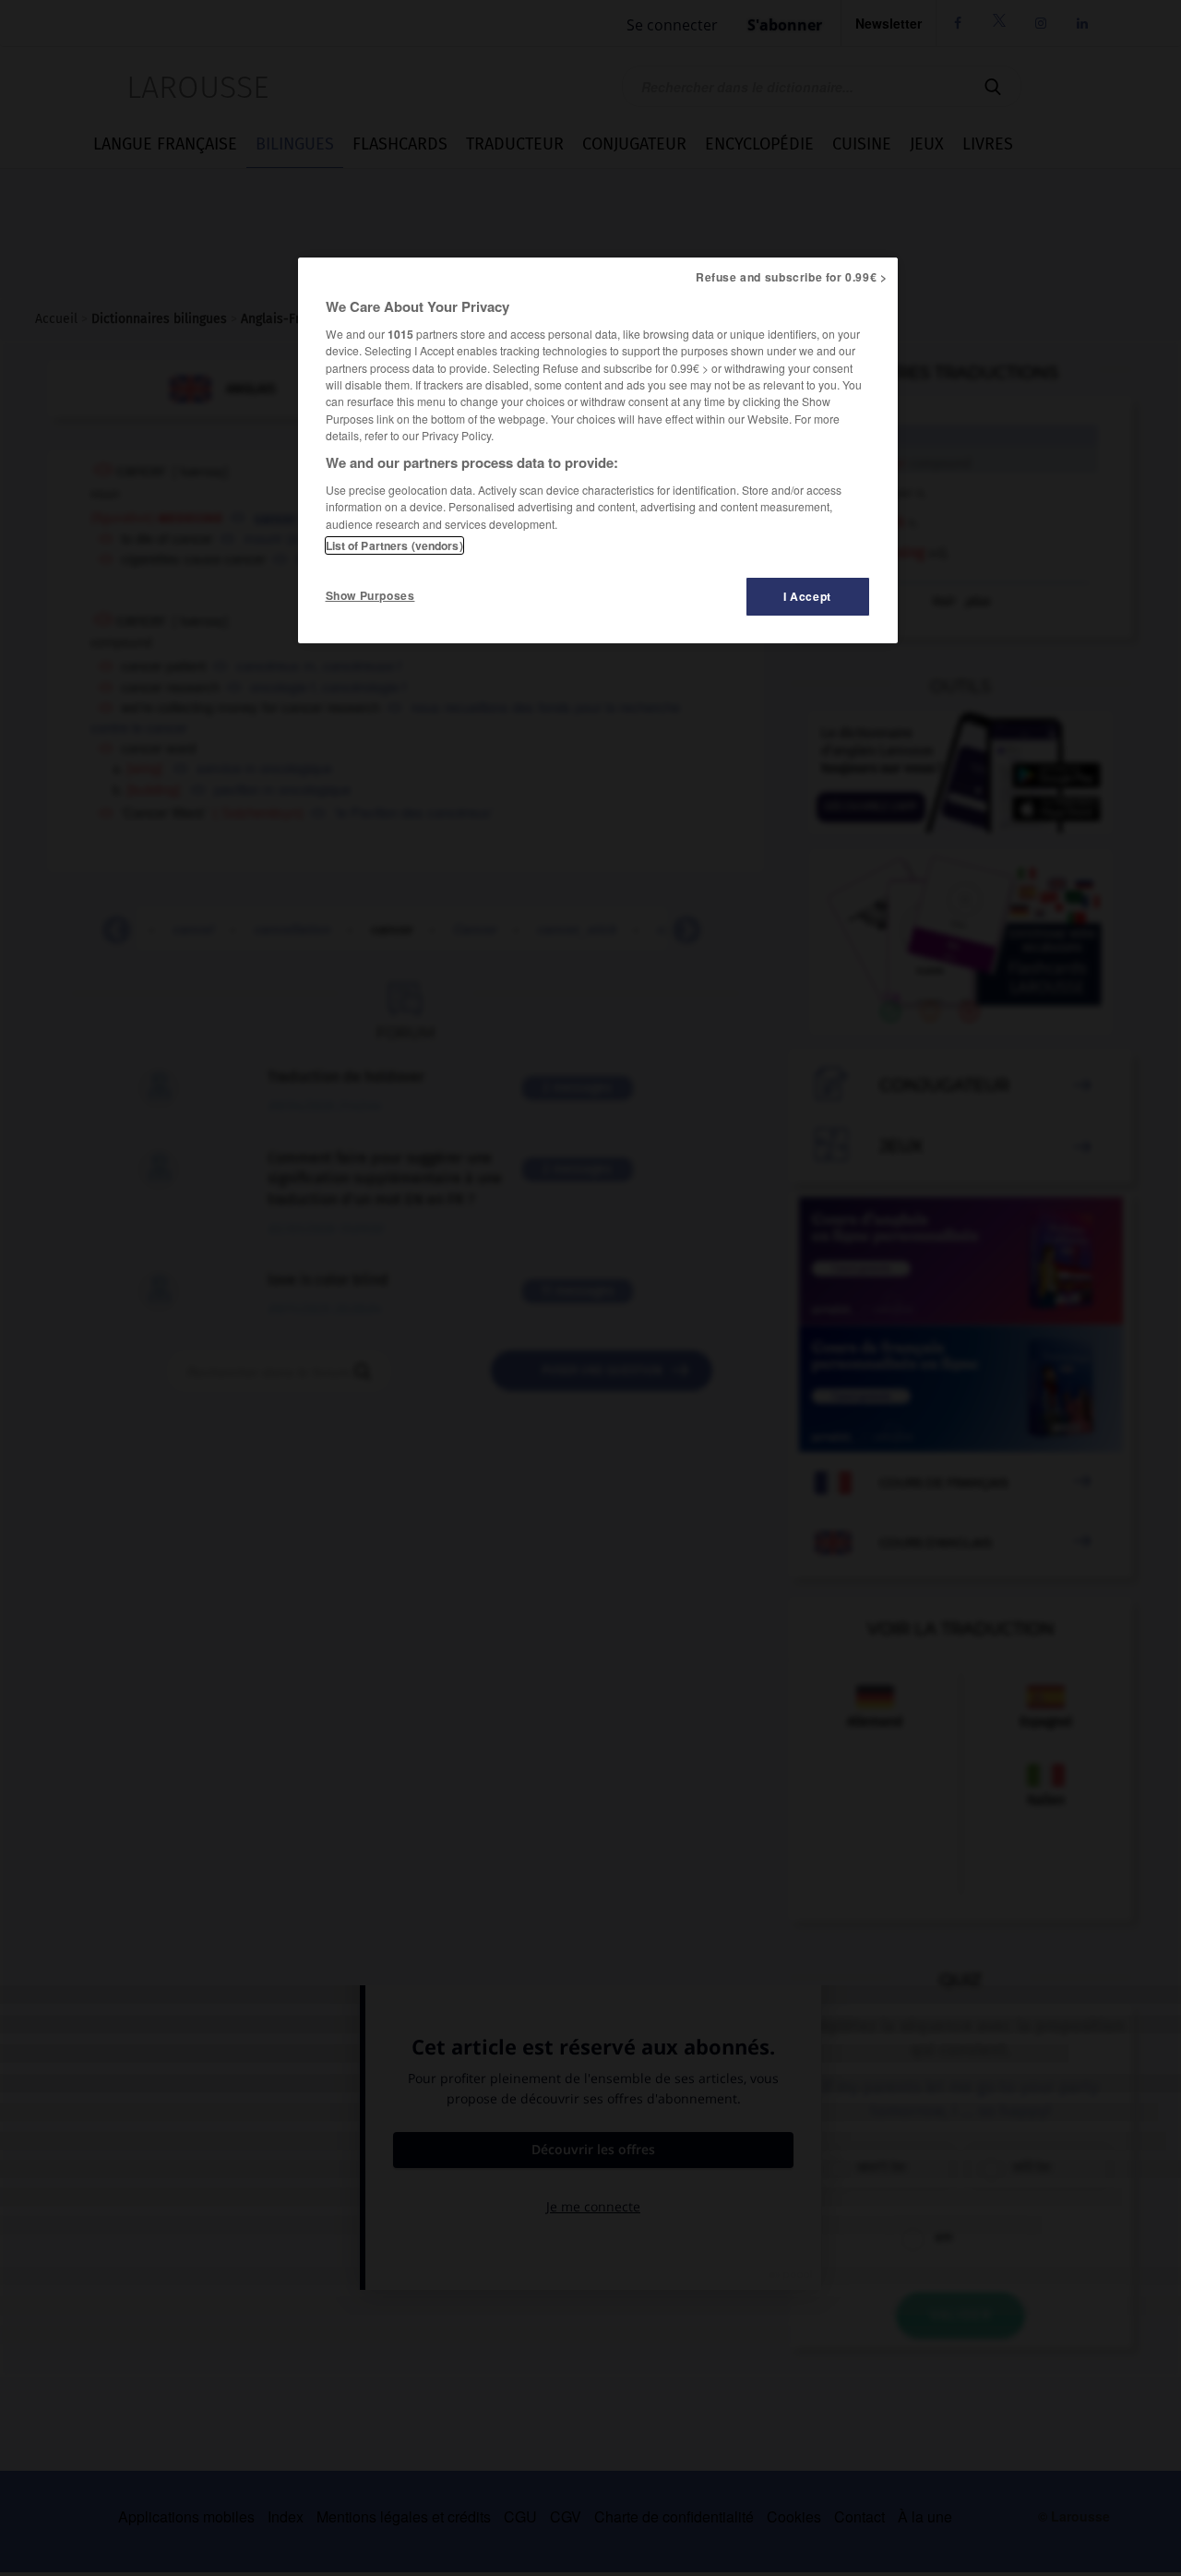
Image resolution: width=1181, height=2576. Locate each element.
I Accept (807, 596)
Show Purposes (370, 595)
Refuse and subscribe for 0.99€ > (792, 277)
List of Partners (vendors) (394, 545)
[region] (598, 450)
